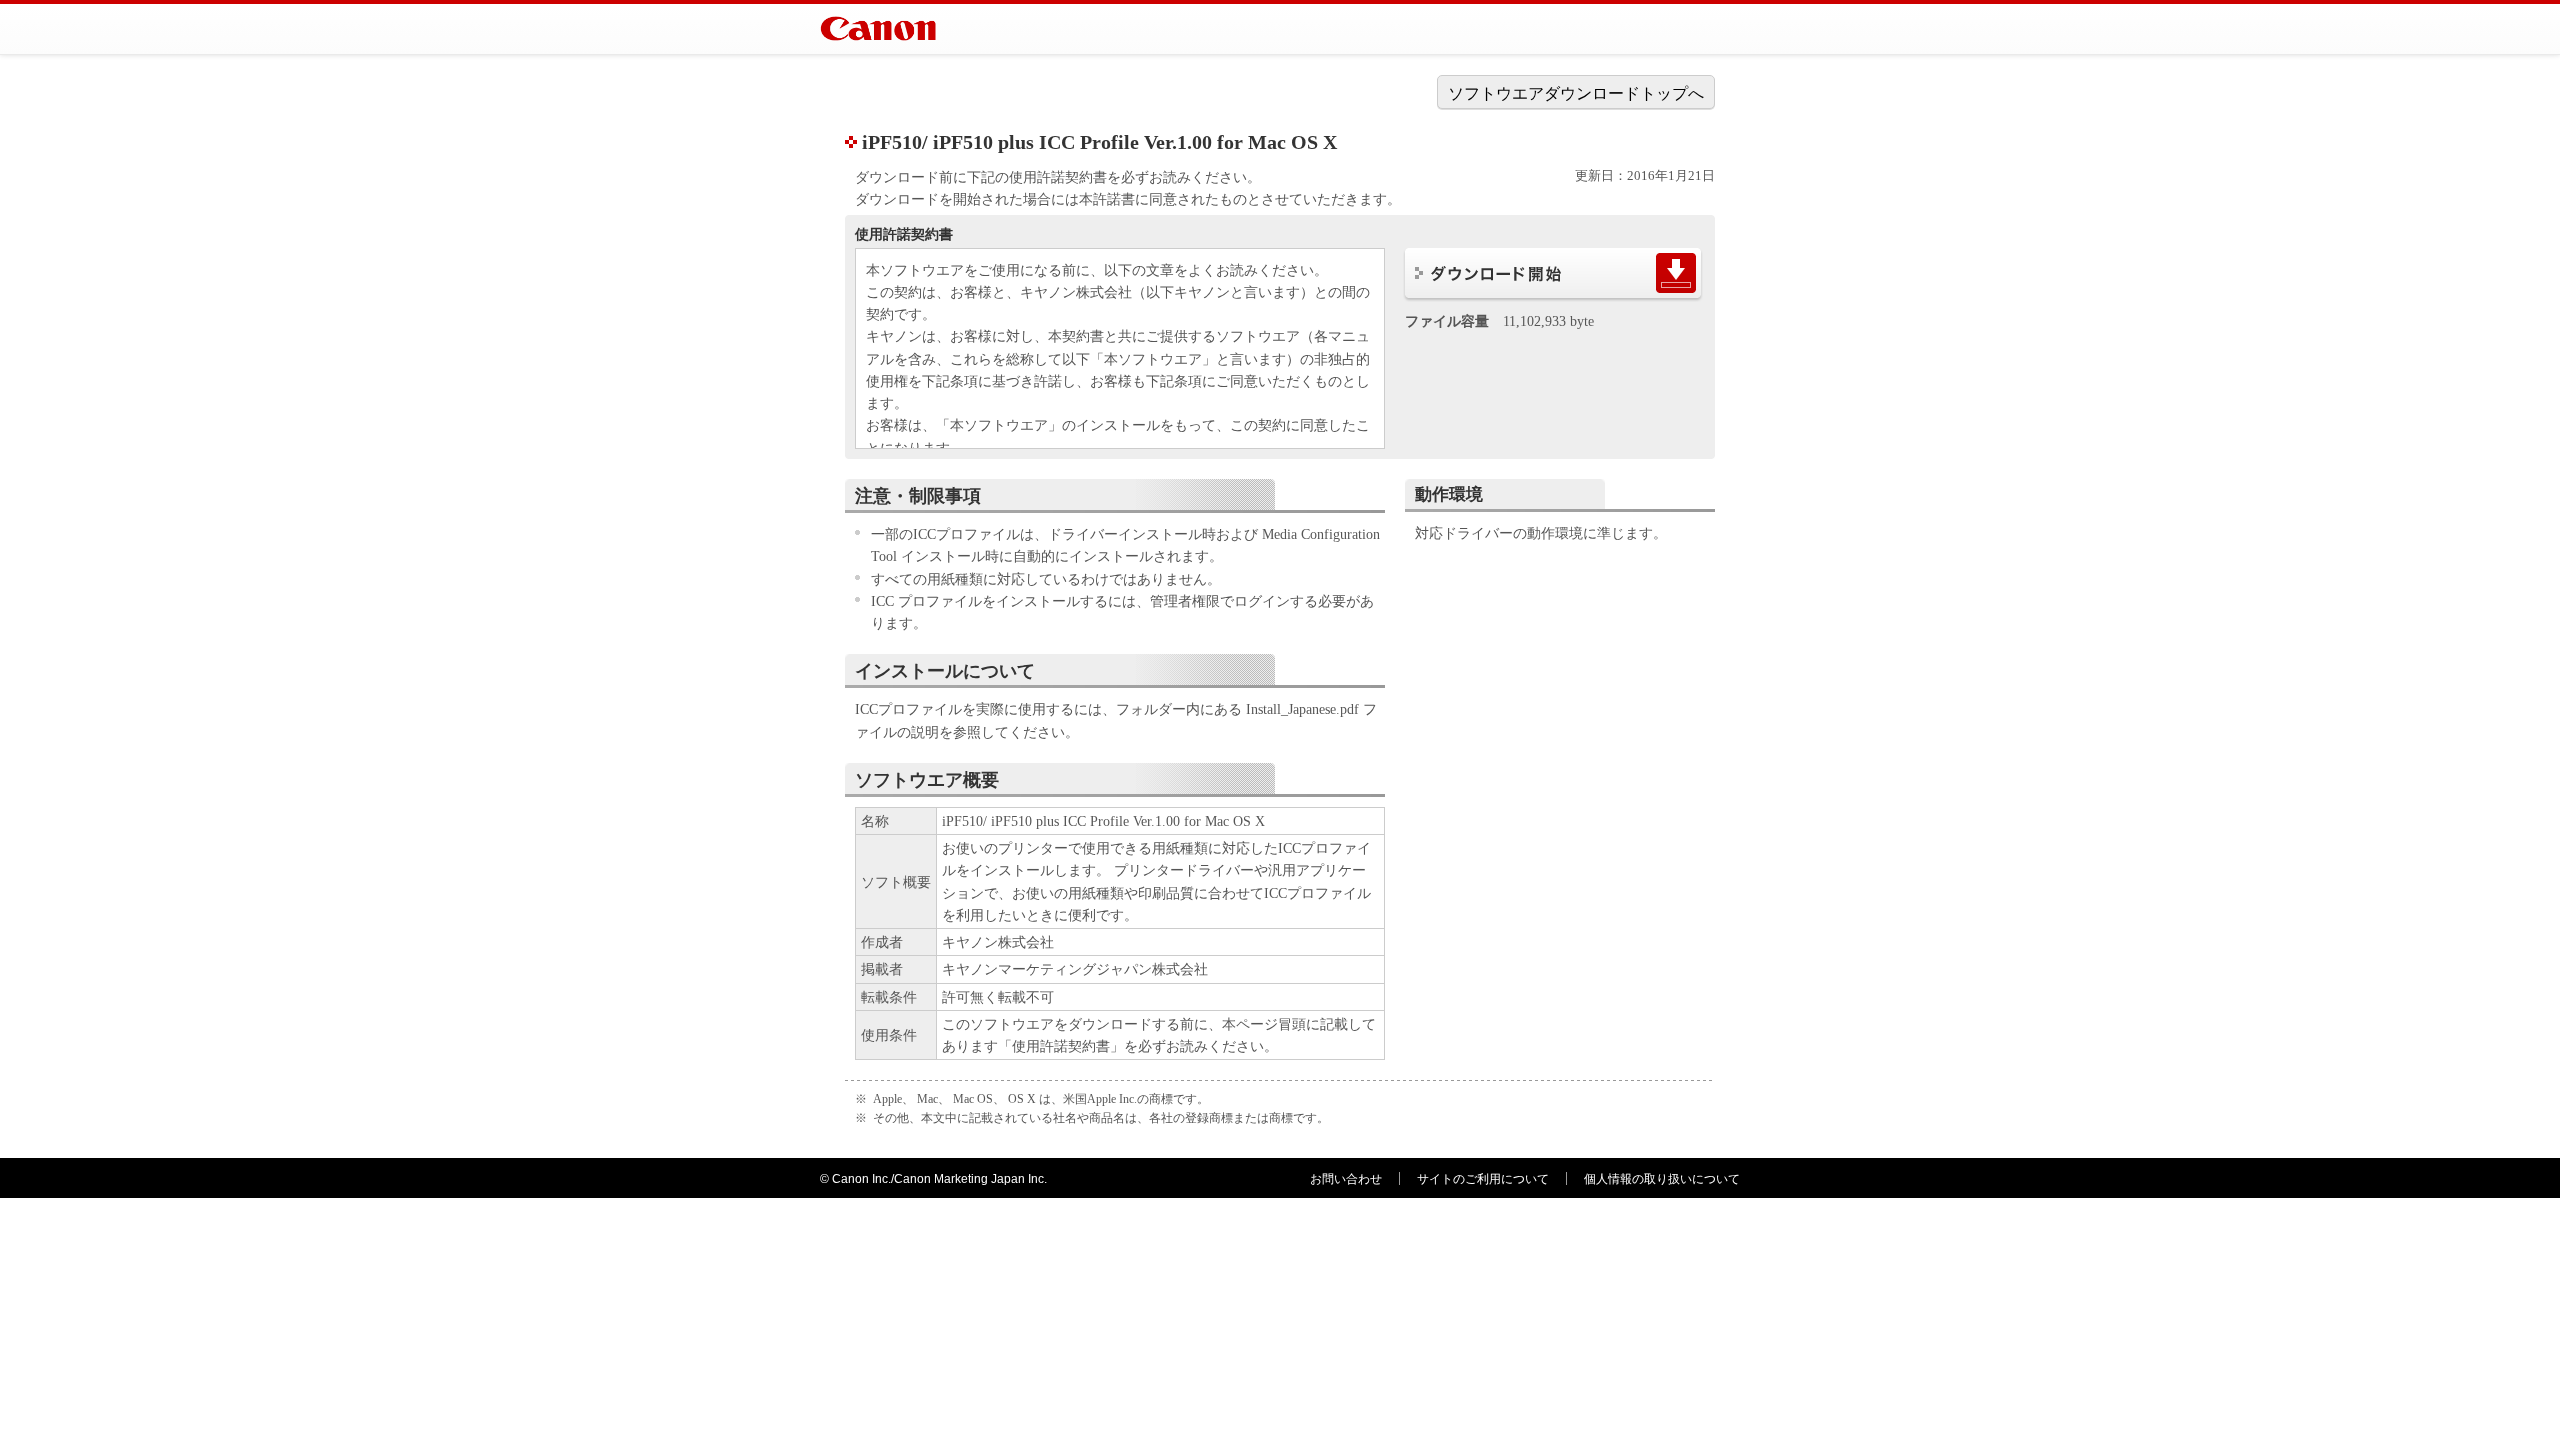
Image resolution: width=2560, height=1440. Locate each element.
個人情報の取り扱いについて (1662, 1179)
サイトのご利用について (1483, 1179)
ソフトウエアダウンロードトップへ (1576, 93)
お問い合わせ (1346, 1179)
